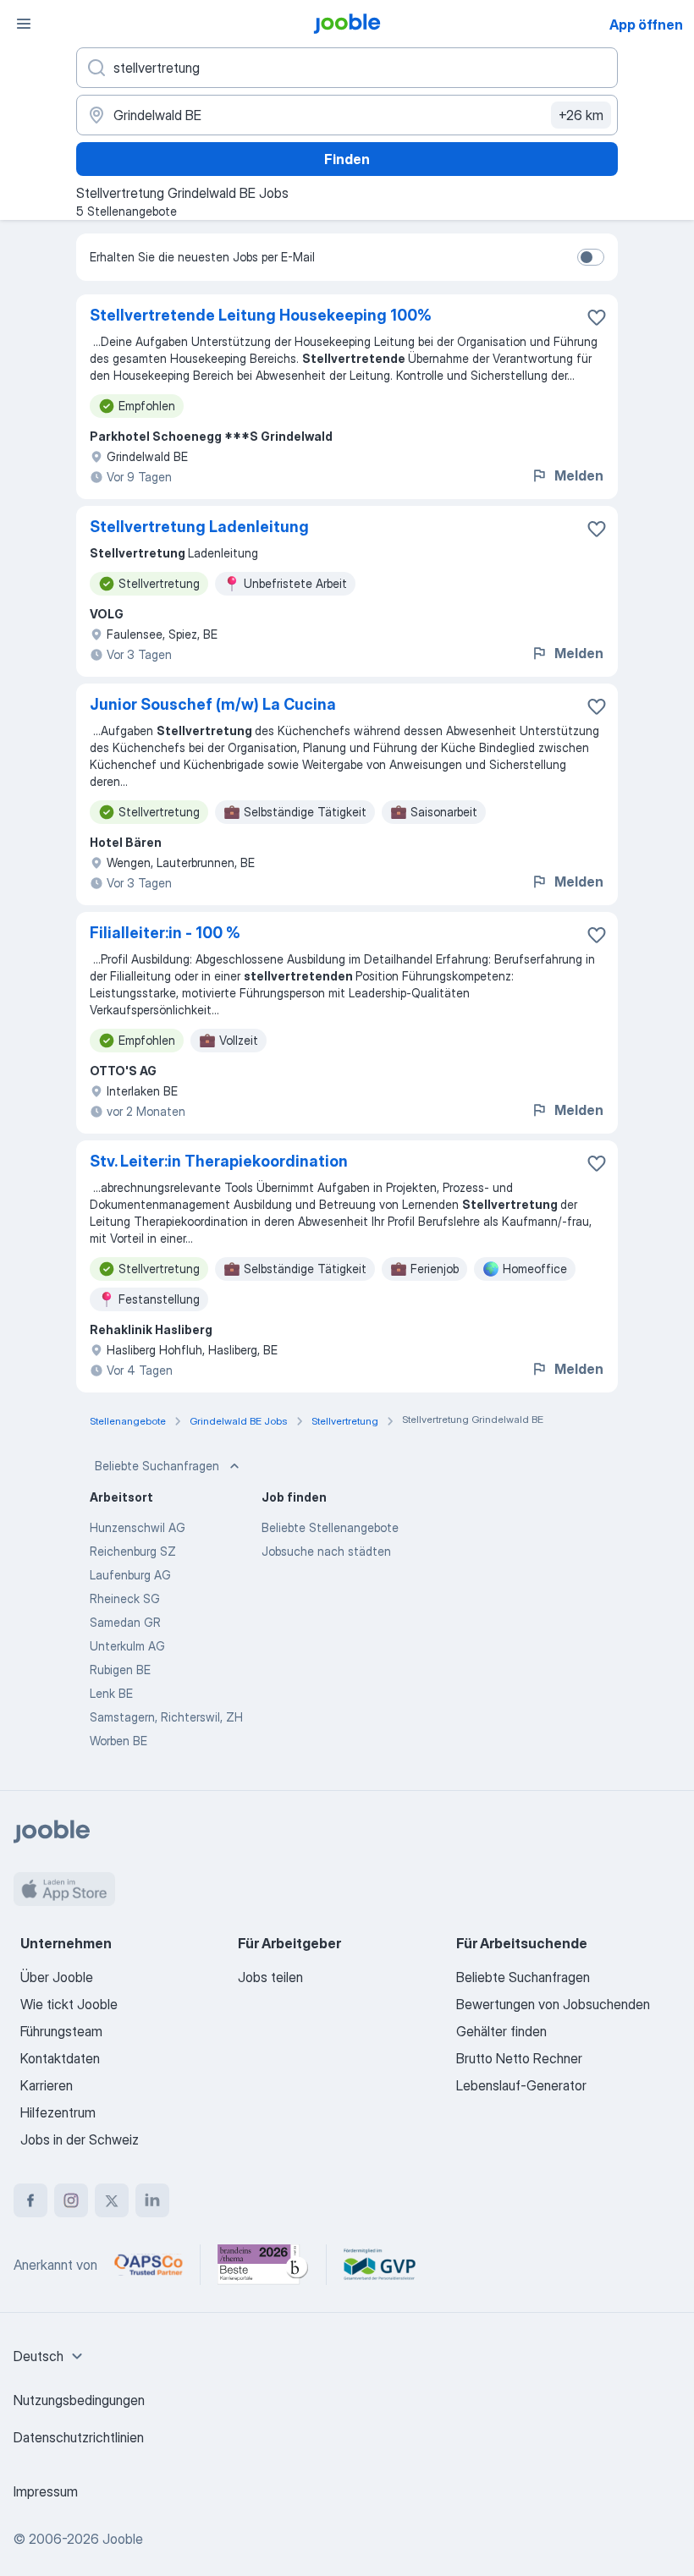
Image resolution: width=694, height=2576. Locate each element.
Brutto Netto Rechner (519, 2058)
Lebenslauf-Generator (521, 2085)
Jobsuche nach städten (326, 1551)
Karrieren (47, 2085)
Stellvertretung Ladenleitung (199, 527)
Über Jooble (57, 1977)
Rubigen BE (120, 1670)
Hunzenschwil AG (138, 1527)
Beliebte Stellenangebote (330, 1527)
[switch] (591, 257)
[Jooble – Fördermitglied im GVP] (380, 2265)
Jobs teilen (270, 1977)
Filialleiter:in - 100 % (165, 933)
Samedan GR (125, 1622)
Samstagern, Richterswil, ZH (166, 1717)
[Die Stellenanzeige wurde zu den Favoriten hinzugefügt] (597, 317)
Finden (347, 159)
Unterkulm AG (127, 1646)
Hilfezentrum (58, 2112)
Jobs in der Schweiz (80, 2139)
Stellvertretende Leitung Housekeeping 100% (261, 315)
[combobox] (50, 2356)
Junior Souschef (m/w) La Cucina (213, 704)
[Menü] (24, 24)
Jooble (123, 2539)
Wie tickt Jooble (69, 2004)
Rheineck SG (125, 1598)
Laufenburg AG (130, 1575)
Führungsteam (61, 2031)
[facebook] (30, 2200)
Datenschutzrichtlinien (79, 2437)
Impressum (46, 2491)
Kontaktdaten (60, 2058)
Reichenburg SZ (133, 1551)
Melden (579, 475)
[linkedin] (152, 2200)
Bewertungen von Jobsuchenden (553, 2004)
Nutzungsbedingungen (79, 2400)
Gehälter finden (501, 2031)
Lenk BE (111, 1693)
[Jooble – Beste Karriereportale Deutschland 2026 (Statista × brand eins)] (263, 2265)
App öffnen (646, 25)
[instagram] (71, 2200)
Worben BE (118, 1741)
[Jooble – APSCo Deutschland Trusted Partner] (149, 2265)
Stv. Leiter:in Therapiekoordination (219, 1161)
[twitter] (112, 2200)
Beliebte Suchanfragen (157, 1466)
